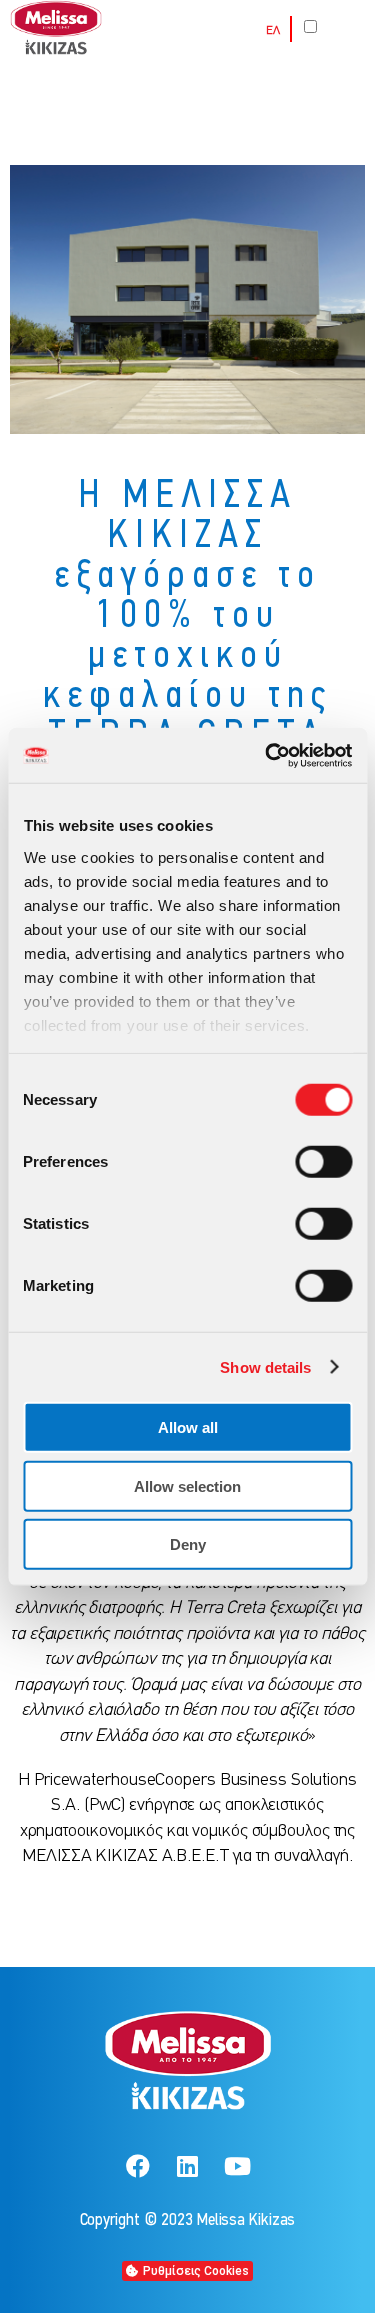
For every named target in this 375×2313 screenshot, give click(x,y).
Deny (188, 1544)
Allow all (188, 1427)
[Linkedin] (188, 2166)
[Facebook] (138, 2166)
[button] (187, 2271)
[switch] (323, 1162)
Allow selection (187, 1485)
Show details (265, 1366)
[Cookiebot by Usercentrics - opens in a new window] (267, 755)
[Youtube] (237, 2166)
